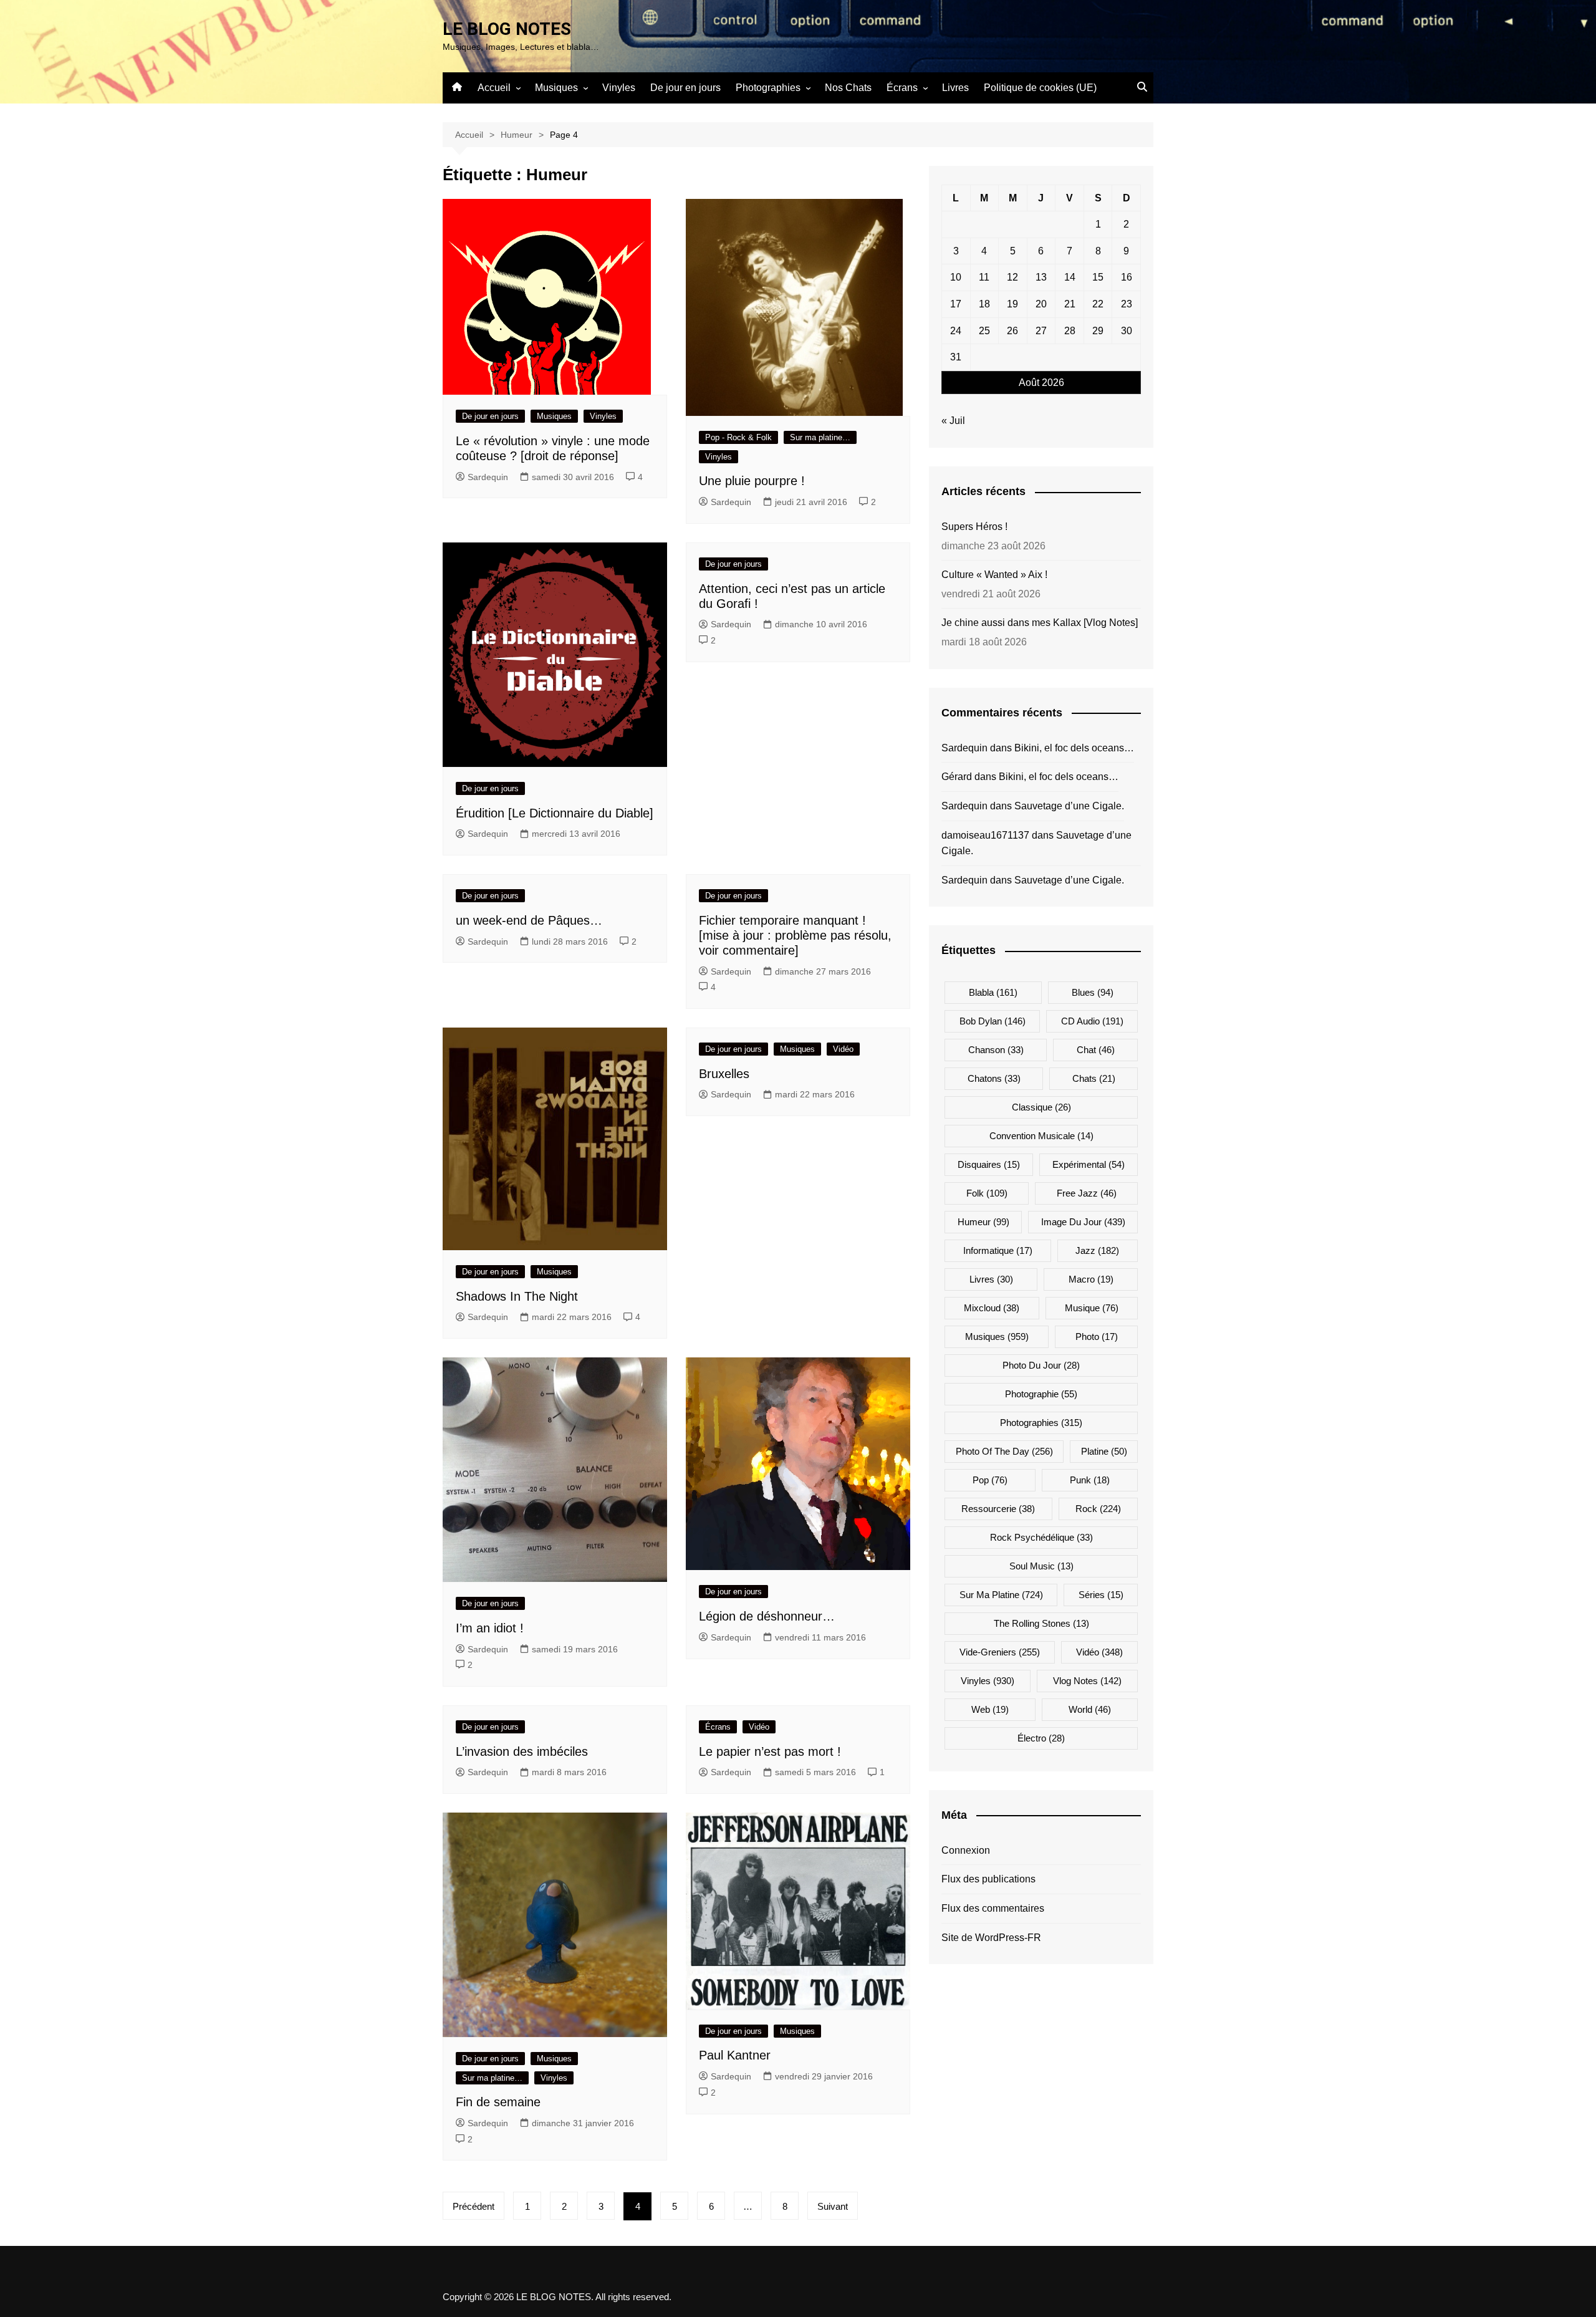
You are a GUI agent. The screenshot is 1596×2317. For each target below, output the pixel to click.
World (1090, 1709)
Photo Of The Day (1004, 1451)
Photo (1097, 1337)
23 (1127, 304)
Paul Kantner (735, 2055)
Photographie (1041, 1394)
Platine (1104, 1451)
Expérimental (1089, 1164)
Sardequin (488, 477)
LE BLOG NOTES (507, 29)
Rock (1098, 1509)
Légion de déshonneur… (767, 1616)
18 (984, 304)
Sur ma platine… (820, 437)
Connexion (966, 1850)
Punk (1090, 1480)
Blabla (993, 992)
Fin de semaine (498, 2102)
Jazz (1097, 1250)
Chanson (996, 1050)
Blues (1093, 992)
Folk (987, 1193)
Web (990, 1709)
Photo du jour (1041, 1365)
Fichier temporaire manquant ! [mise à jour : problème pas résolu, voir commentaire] (795, 935)
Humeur (983, 1222)
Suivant (833, 2206)
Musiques (556, 88)
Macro (1091, 1279)
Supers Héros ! (974, 527)
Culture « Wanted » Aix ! (994, 575)
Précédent (474, 2206)
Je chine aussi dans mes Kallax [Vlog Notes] (1040, 623)
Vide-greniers (1000, 1652)
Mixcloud (992, 1308)
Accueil (494, 88)
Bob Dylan (993, 1021)
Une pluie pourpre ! (752, 481)
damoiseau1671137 (985, 835)
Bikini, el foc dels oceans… (1074, 748)
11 (984, 277)
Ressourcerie (998, 1509)
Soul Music (1041, 1566)
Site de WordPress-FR (991, 1938)
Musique (1092, 1308)
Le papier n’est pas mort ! (770, 1751)
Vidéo (843, 1049)
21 (1070, 304)
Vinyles (619, 88)
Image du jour (1083, 1222)
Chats (1094, 1078)
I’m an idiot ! (490, 1628)
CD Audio (1092, 1021)
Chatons (994, 1078)
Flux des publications (988, 1879)
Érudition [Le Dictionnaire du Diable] (555, 813)
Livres (955, 88)
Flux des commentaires (993, 1908)
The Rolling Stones (1041, 1623)
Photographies (768, 88)
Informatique (998, 1250)
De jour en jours (685, 88)
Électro (1041, 1738)
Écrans (902, 88)
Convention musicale (1041, 1136)
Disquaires (989, 1164)
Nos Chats (848, 88)
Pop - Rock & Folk (738, 437)
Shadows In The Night (517, 1296)
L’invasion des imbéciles (522, 1751)
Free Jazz (1087, 1193)
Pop (990, 1480)
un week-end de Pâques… (529, 920)
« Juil (953, 421)
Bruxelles (724, 1074)
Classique (1041, 1107)
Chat (1096, 1050)
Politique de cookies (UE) (1040, 88)
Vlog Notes (1087, 1681)
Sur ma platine (1001, 1595)
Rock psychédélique (1041, 1537)
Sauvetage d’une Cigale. (1069, 806)
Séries (1101, 1595)
